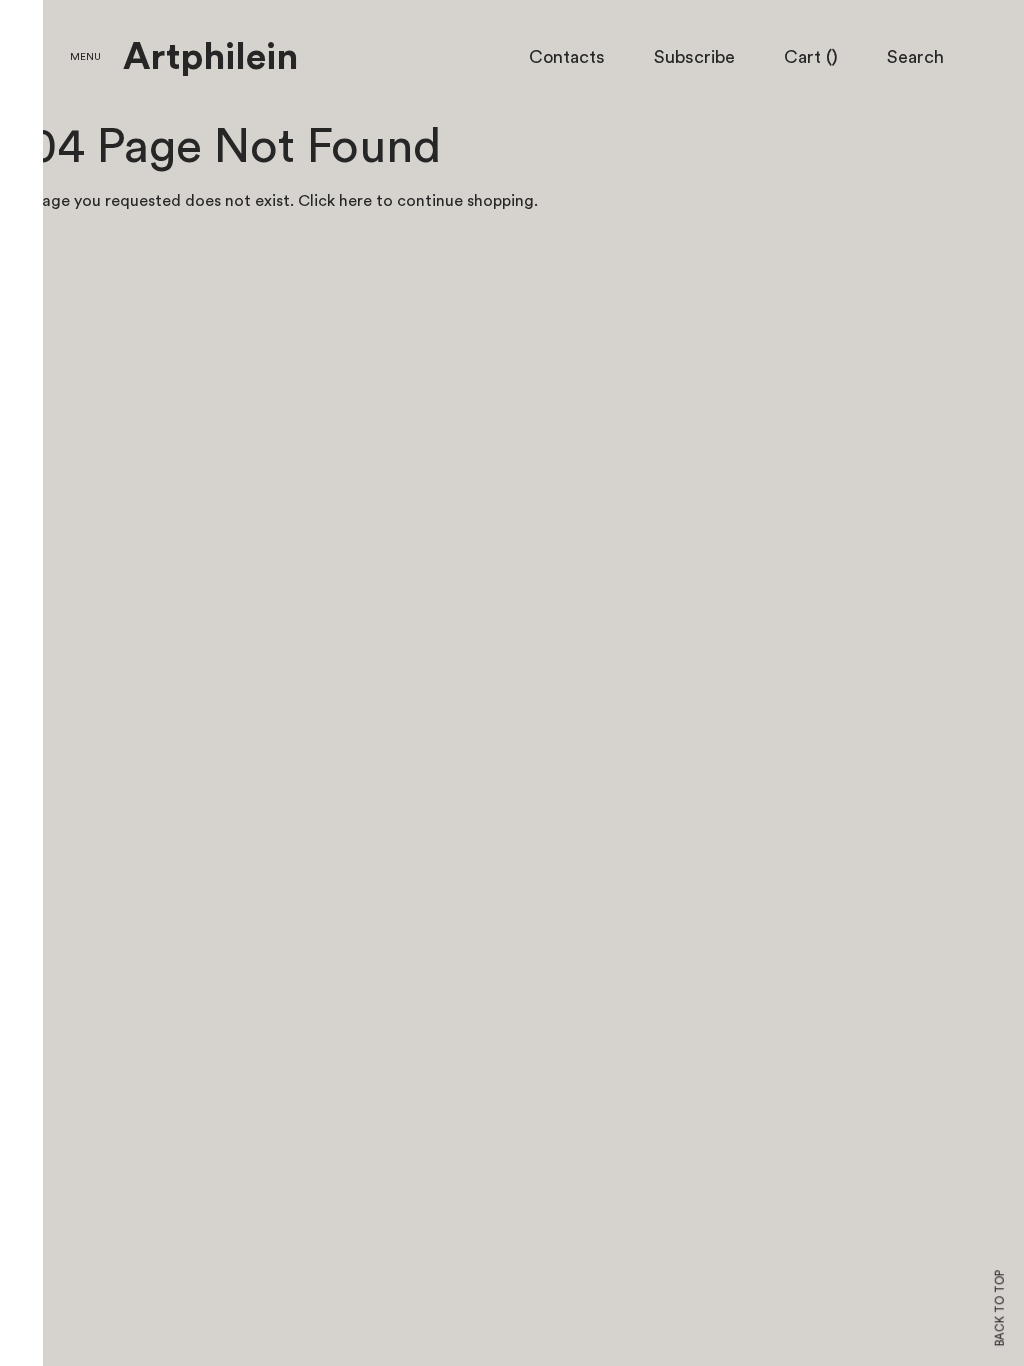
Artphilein (210, 58)
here (355, 201)
